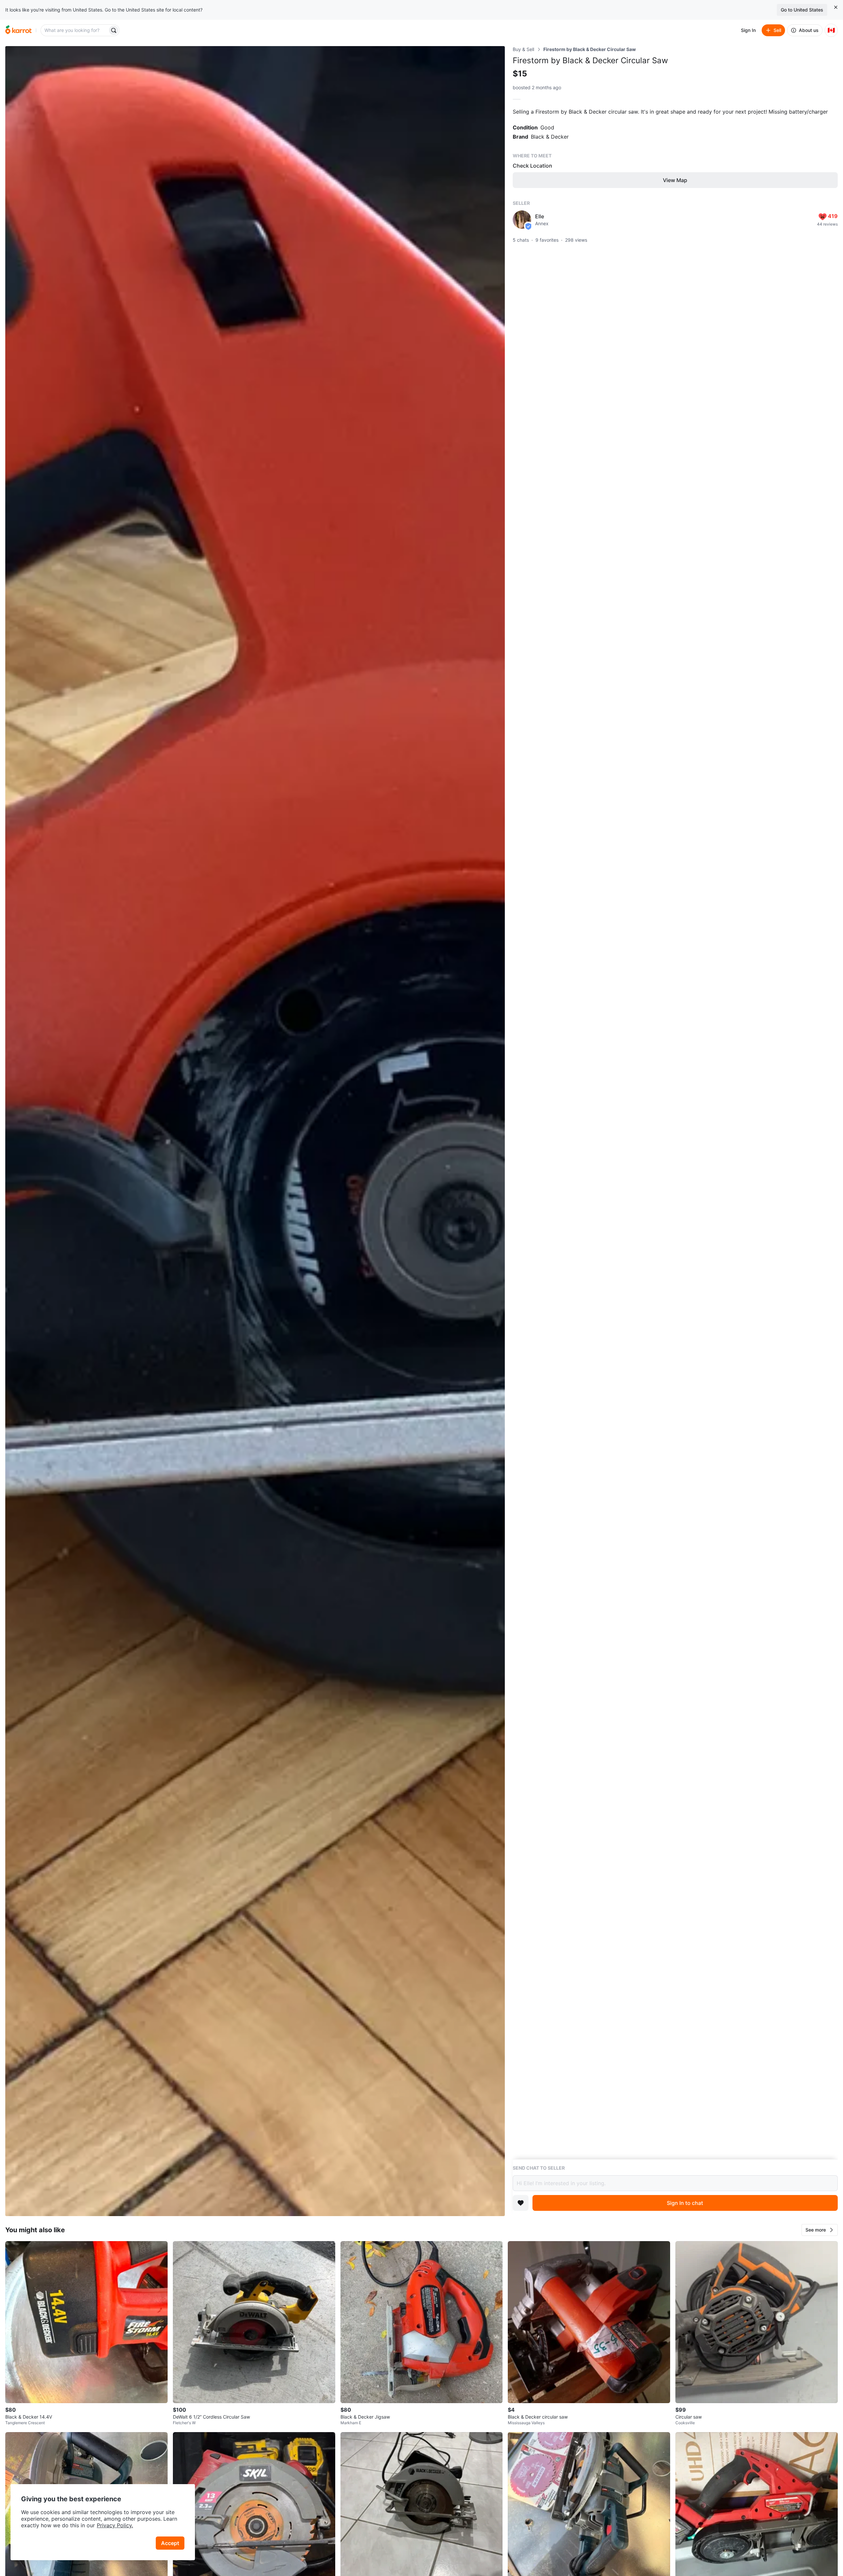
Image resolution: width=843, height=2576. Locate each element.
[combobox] (75, 30)
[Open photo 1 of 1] (255, 1131)
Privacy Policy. (115, 2525)
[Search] (114, 30)
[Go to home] (18, 30)
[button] (820, 2230)
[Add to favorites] (521, 2203)
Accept (170, 2543)
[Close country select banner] (836, 7)
